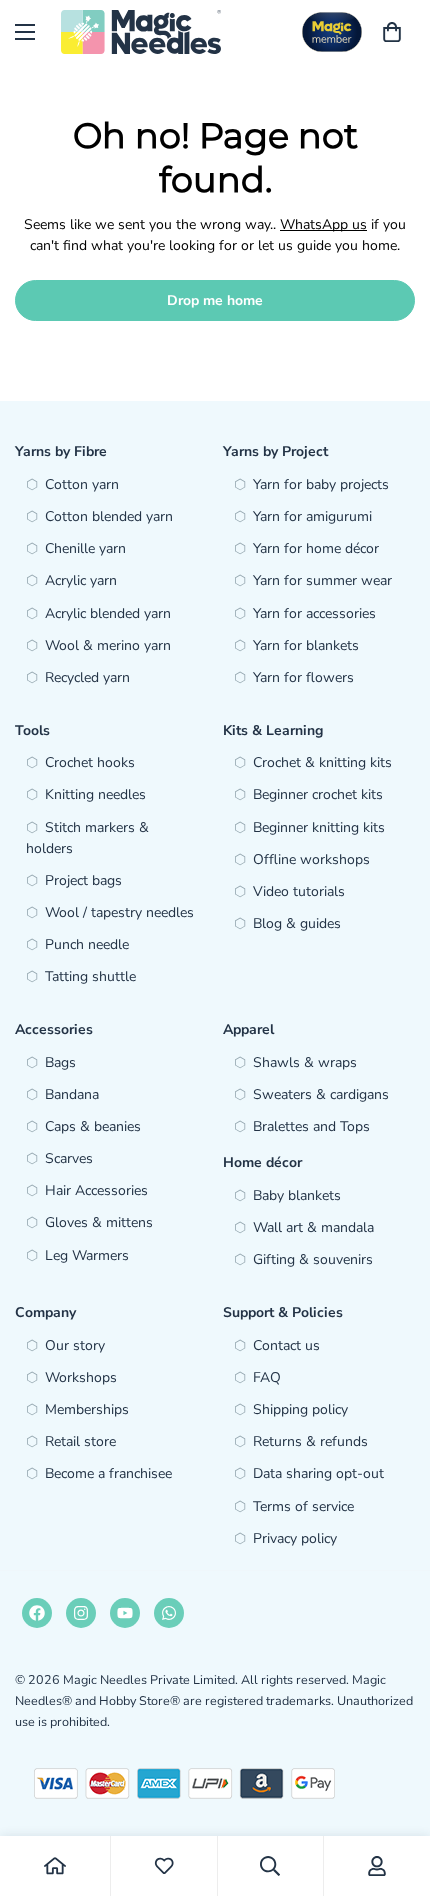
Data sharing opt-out (318, 1473)
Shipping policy (300, 1409)
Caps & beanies (93, 1126)
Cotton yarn (82, 484)
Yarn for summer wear (322, 580)
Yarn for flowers (303, 677)
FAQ (267, 1377)
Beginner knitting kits (319, 827)
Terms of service (303, 1506)
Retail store (80, 1441)
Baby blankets (297, 1195)
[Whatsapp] (169, 1613)
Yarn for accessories (314, 613)
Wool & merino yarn (108, 645)
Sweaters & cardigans (321, 1094)
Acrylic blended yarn (108, 613)
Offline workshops (311, 859)
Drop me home (215, 300)
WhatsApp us (323, 224)
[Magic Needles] (141, 32)
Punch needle (87, 944)
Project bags (83, 880)
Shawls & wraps (305, 1062)
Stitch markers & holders (87, 838)
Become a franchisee (108, 1473)
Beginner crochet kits (318, 794)
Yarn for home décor (316, 548)
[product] (55, 1866)
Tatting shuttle (90, 976)
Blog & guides (297, 923)
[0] (392, 32)
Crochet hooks (90, 762)
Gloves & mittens (99, 1222)
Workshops (81, 1377)
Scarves (69, 1158)
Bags (60, 1062)
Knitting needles (95, 794)
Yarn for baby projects (321, 484)
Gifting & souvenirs (313, 1259)
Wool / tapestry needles (119, 912)
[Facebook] (37, 1613)
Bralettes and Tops (311, 1126)
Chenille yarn (85, 548)
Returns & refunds (310, 1441)
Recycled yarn (87, 677)
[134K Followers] (81, 1613)
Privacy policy (295, 1538)
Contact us (286, 1345)
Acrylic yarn (81, 580)
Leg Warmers (87, 1255)
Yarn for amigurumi (312, 516)
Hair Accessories (96, 1190)
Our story (75, 1345)
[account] (377, 1866)
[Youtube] (125, 1613)
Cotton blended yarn (109, 516)
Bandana (72, 1094)
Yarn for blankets (306, 645)
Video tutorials (299, 891)
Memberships (87, 1409)
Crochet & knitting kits (322, 762)
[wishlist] (164, 1866)
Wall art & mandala (313, 1227)
